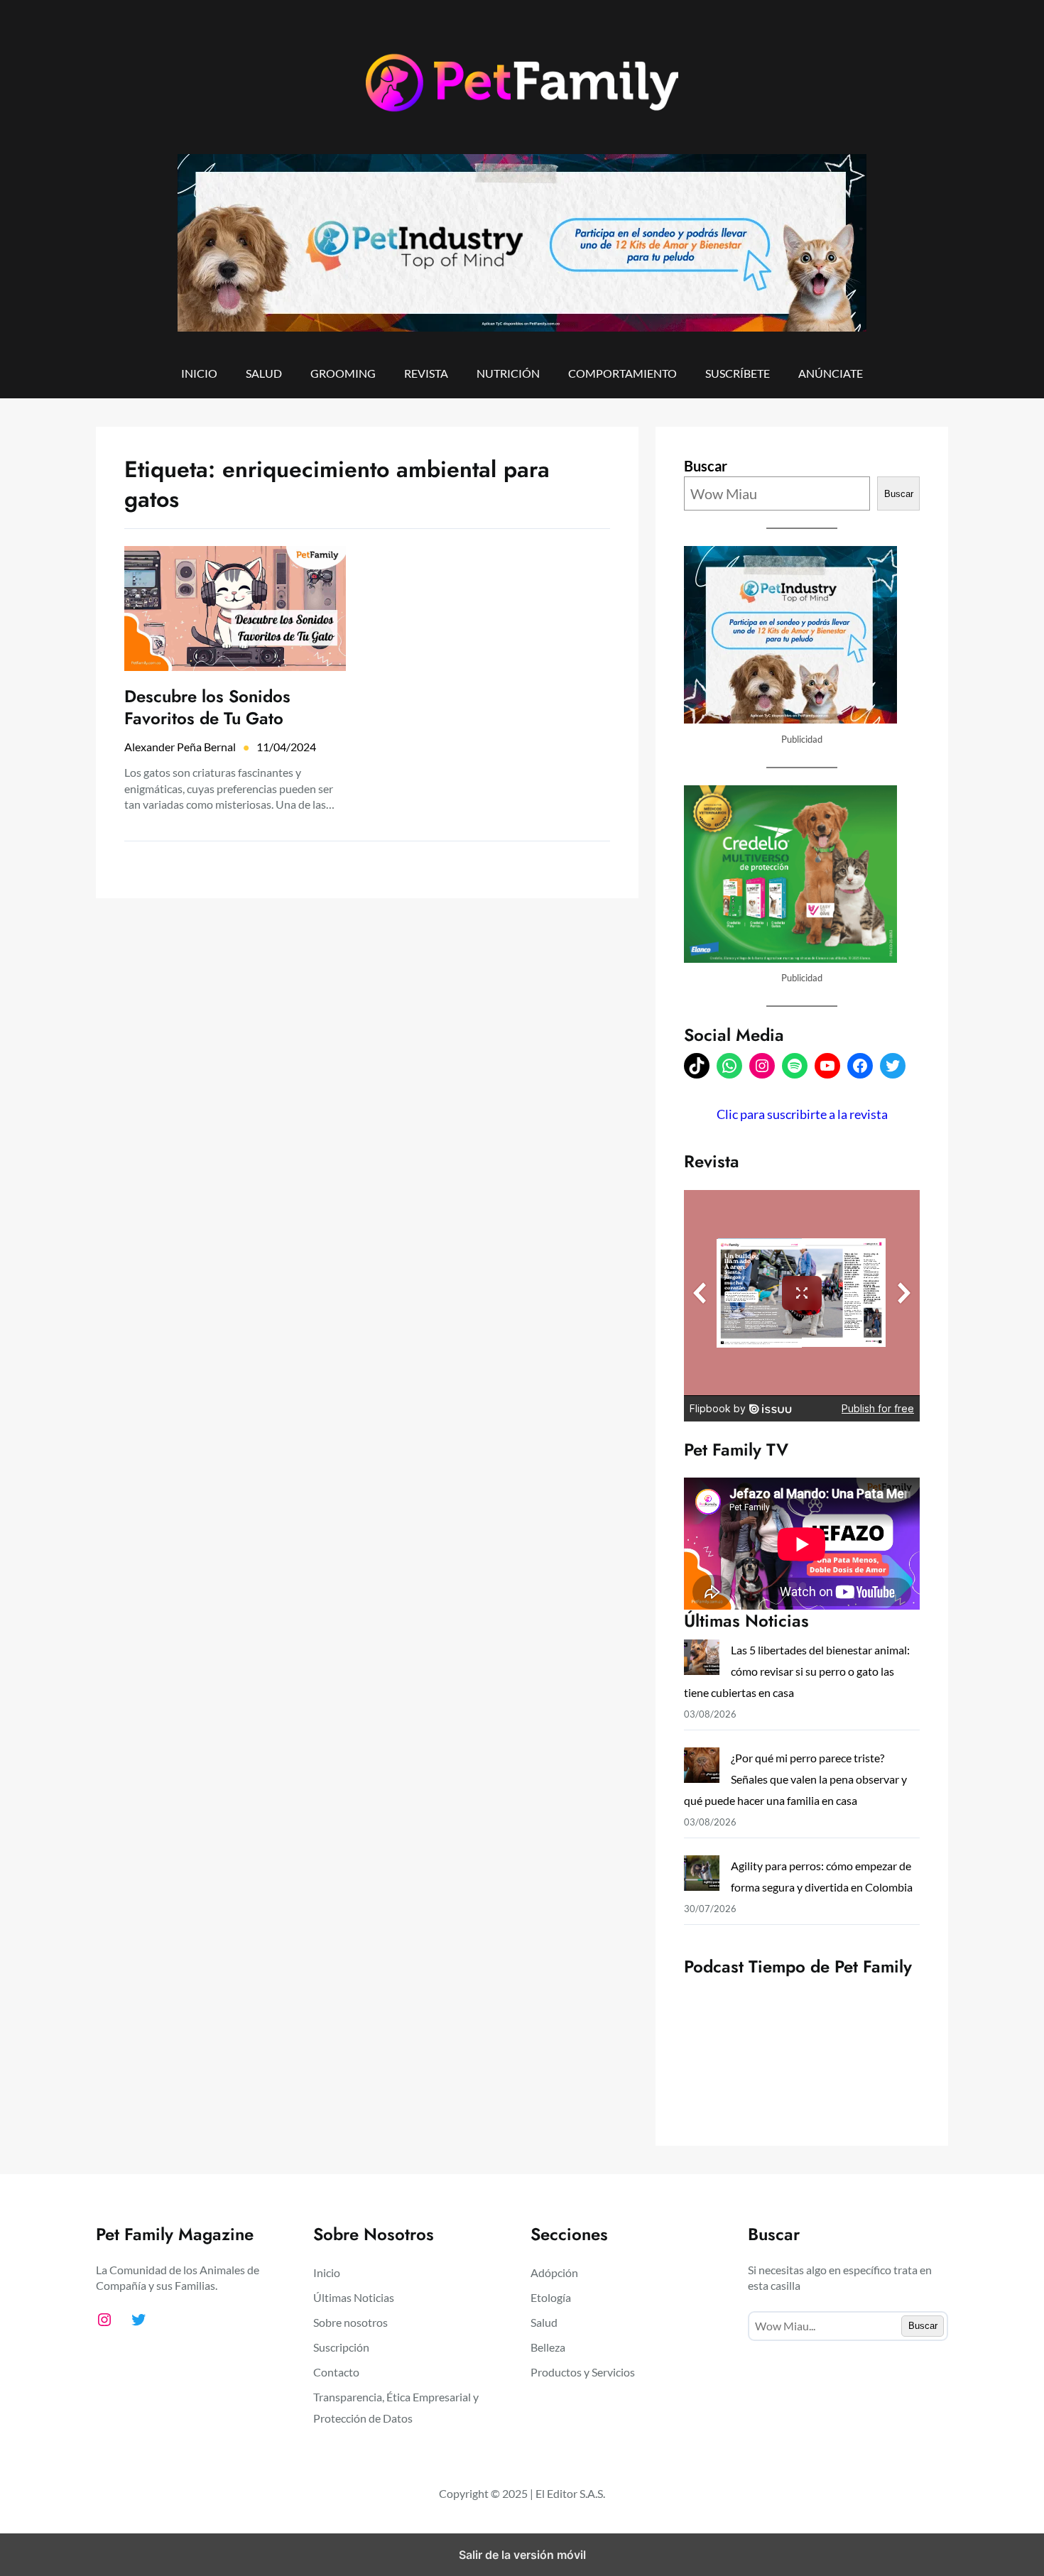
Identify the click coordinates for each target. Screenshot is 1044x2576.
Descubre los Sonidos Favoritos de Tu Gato (207, 707)
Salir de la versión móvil (522, 2555)
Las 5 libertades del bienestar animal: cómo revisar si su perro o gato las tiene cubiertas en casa (797, 1671)
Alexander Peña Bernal (180, 747)
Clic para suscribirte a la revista (802, 1114)
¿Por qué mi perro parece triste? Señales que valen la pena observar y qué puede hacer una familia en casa (795, 1779)
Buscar (706, 466)
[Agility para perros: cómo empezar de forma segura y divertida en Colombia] (702, 1876)
